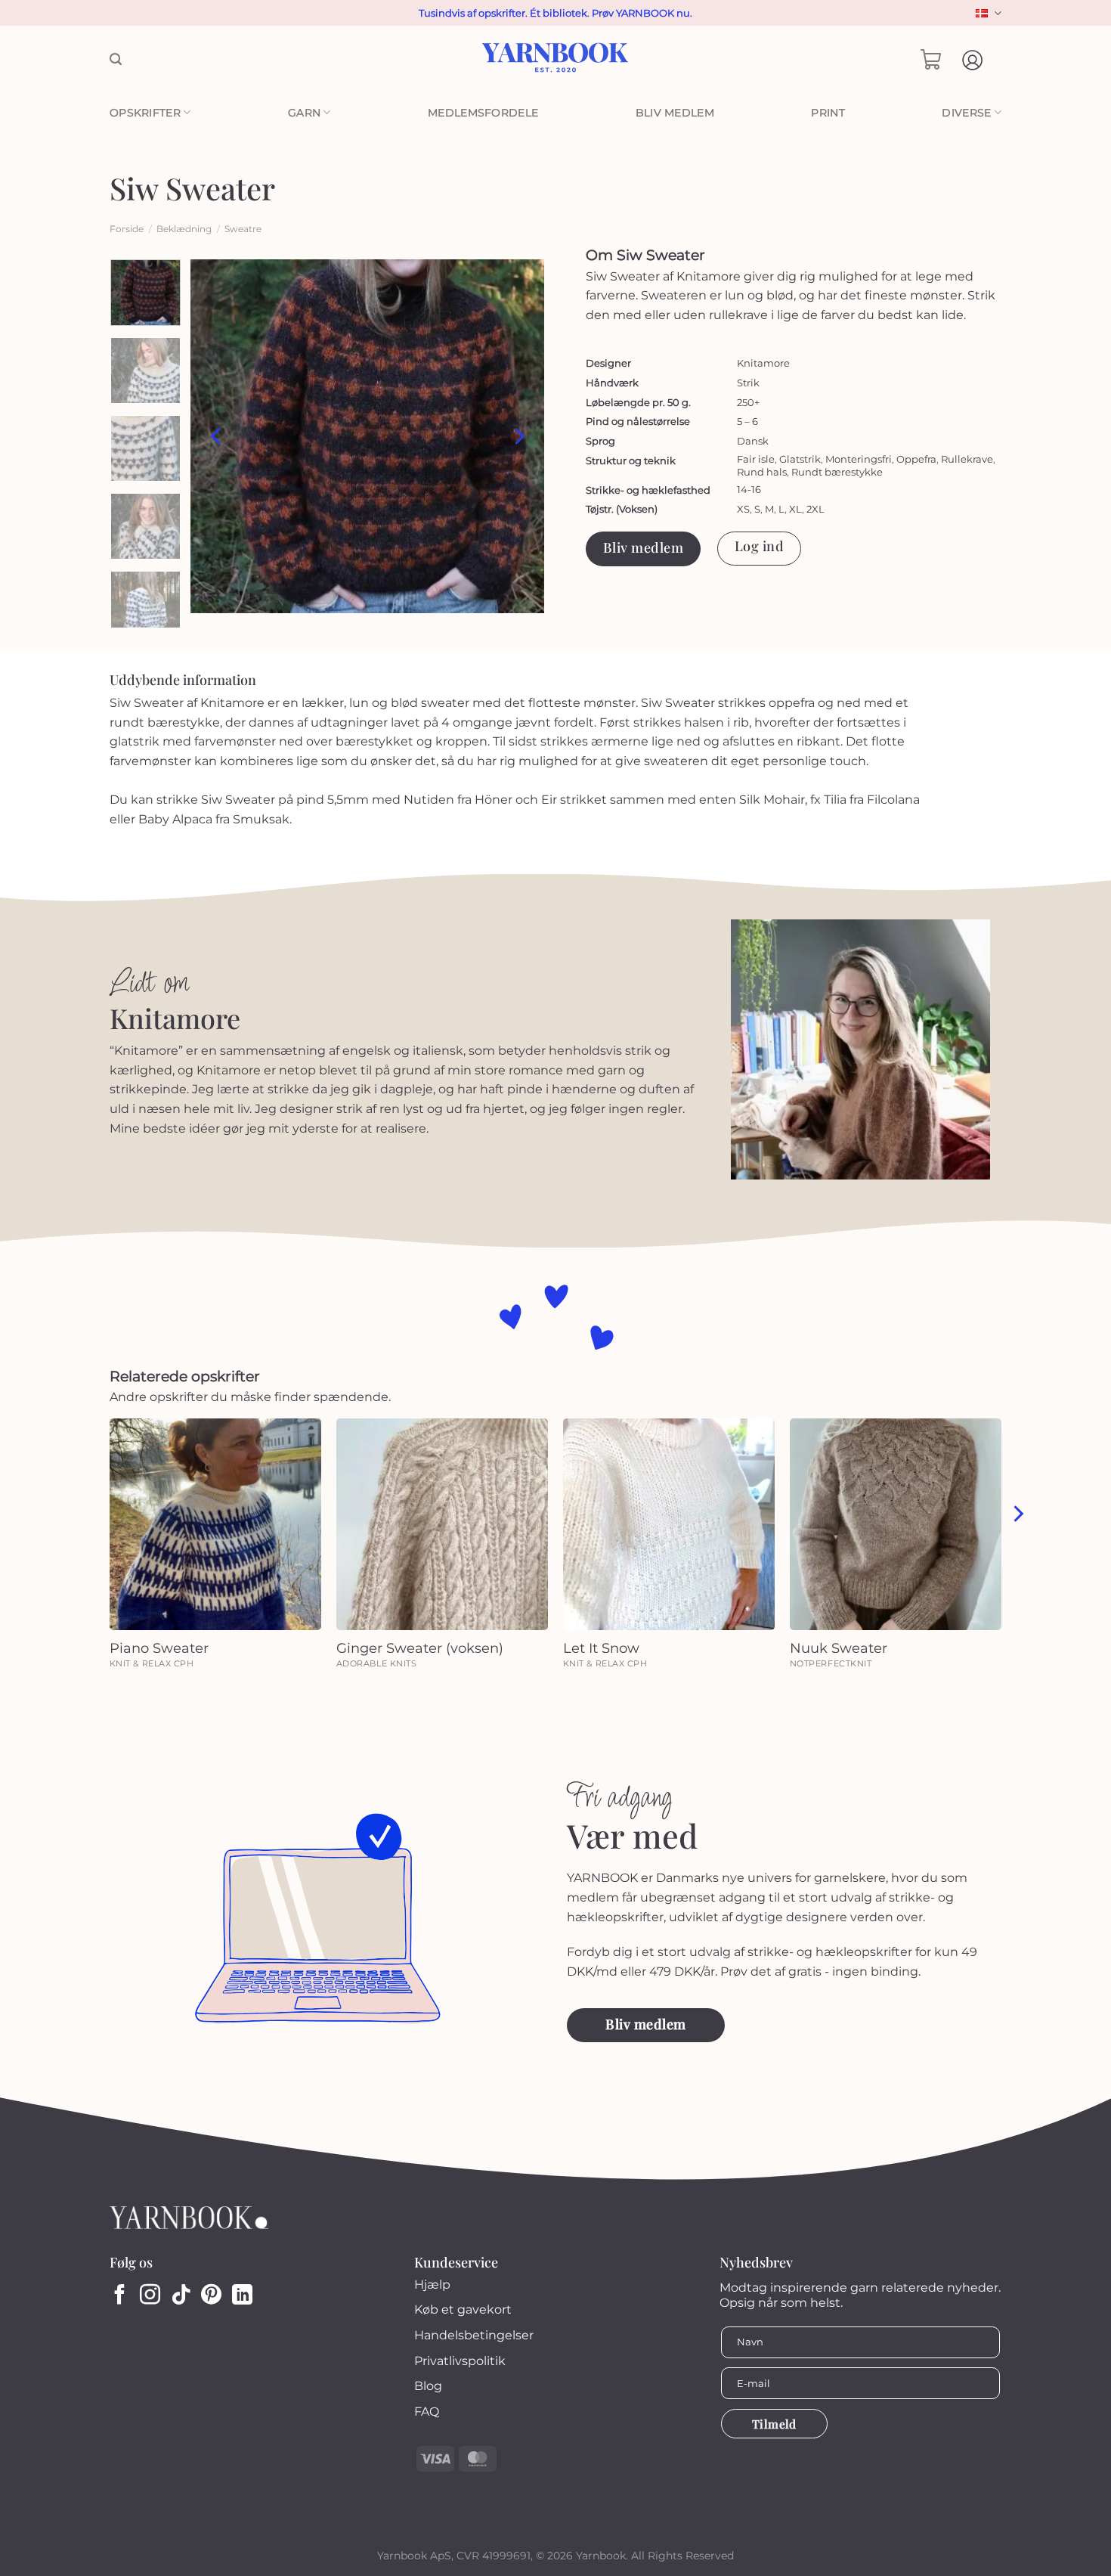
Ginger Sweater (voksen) (420, 1648)
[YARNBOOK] (556, 60)
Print (828, 113)
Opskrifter (145, 113)
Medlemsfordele (483, 113)
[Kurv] (931, 60)
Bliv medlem (675, 113)
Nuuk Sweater (839, 1648)
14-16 (749, 489)
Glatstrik (800, 459)
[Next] (518, 436)
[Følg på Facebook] (120, 2296)
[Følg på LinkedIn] (242, 2296)
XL (795, 509)
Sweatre (243, 229)
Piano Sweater (159, 1648)
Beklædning (184, 229)
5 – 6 (747, 421)
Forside (127, 229)
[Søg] (116, 59)
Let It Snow (601, 1648)
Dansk (987, 13)
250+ (748, 402)
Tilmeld (774, 2424)
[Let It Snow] (669, 1524)
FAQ (427, 2412)
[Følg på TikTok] (181, 2296)
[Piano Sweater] (215, 1524)
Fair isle (756, 459)
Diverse (966, 113)
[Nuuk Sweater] (896, 1524)
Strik (748, 383)
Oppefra (916, 459)
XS (743, 509)
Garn (304, 113)
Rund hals (762, 472)
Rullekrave (967, 459)
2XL (815, 509)
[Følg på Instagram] (150, 2296)
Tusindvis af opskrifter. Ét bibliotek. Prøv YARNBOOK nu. (555, 13)
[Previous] (217, 436)
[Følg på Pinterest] (211, 2296)
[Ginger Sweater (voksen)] (442, 1524)
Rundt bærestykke (837, 472)
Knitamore (763, 363)
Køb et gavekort (463, 2309)
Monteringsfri (859, 459)
